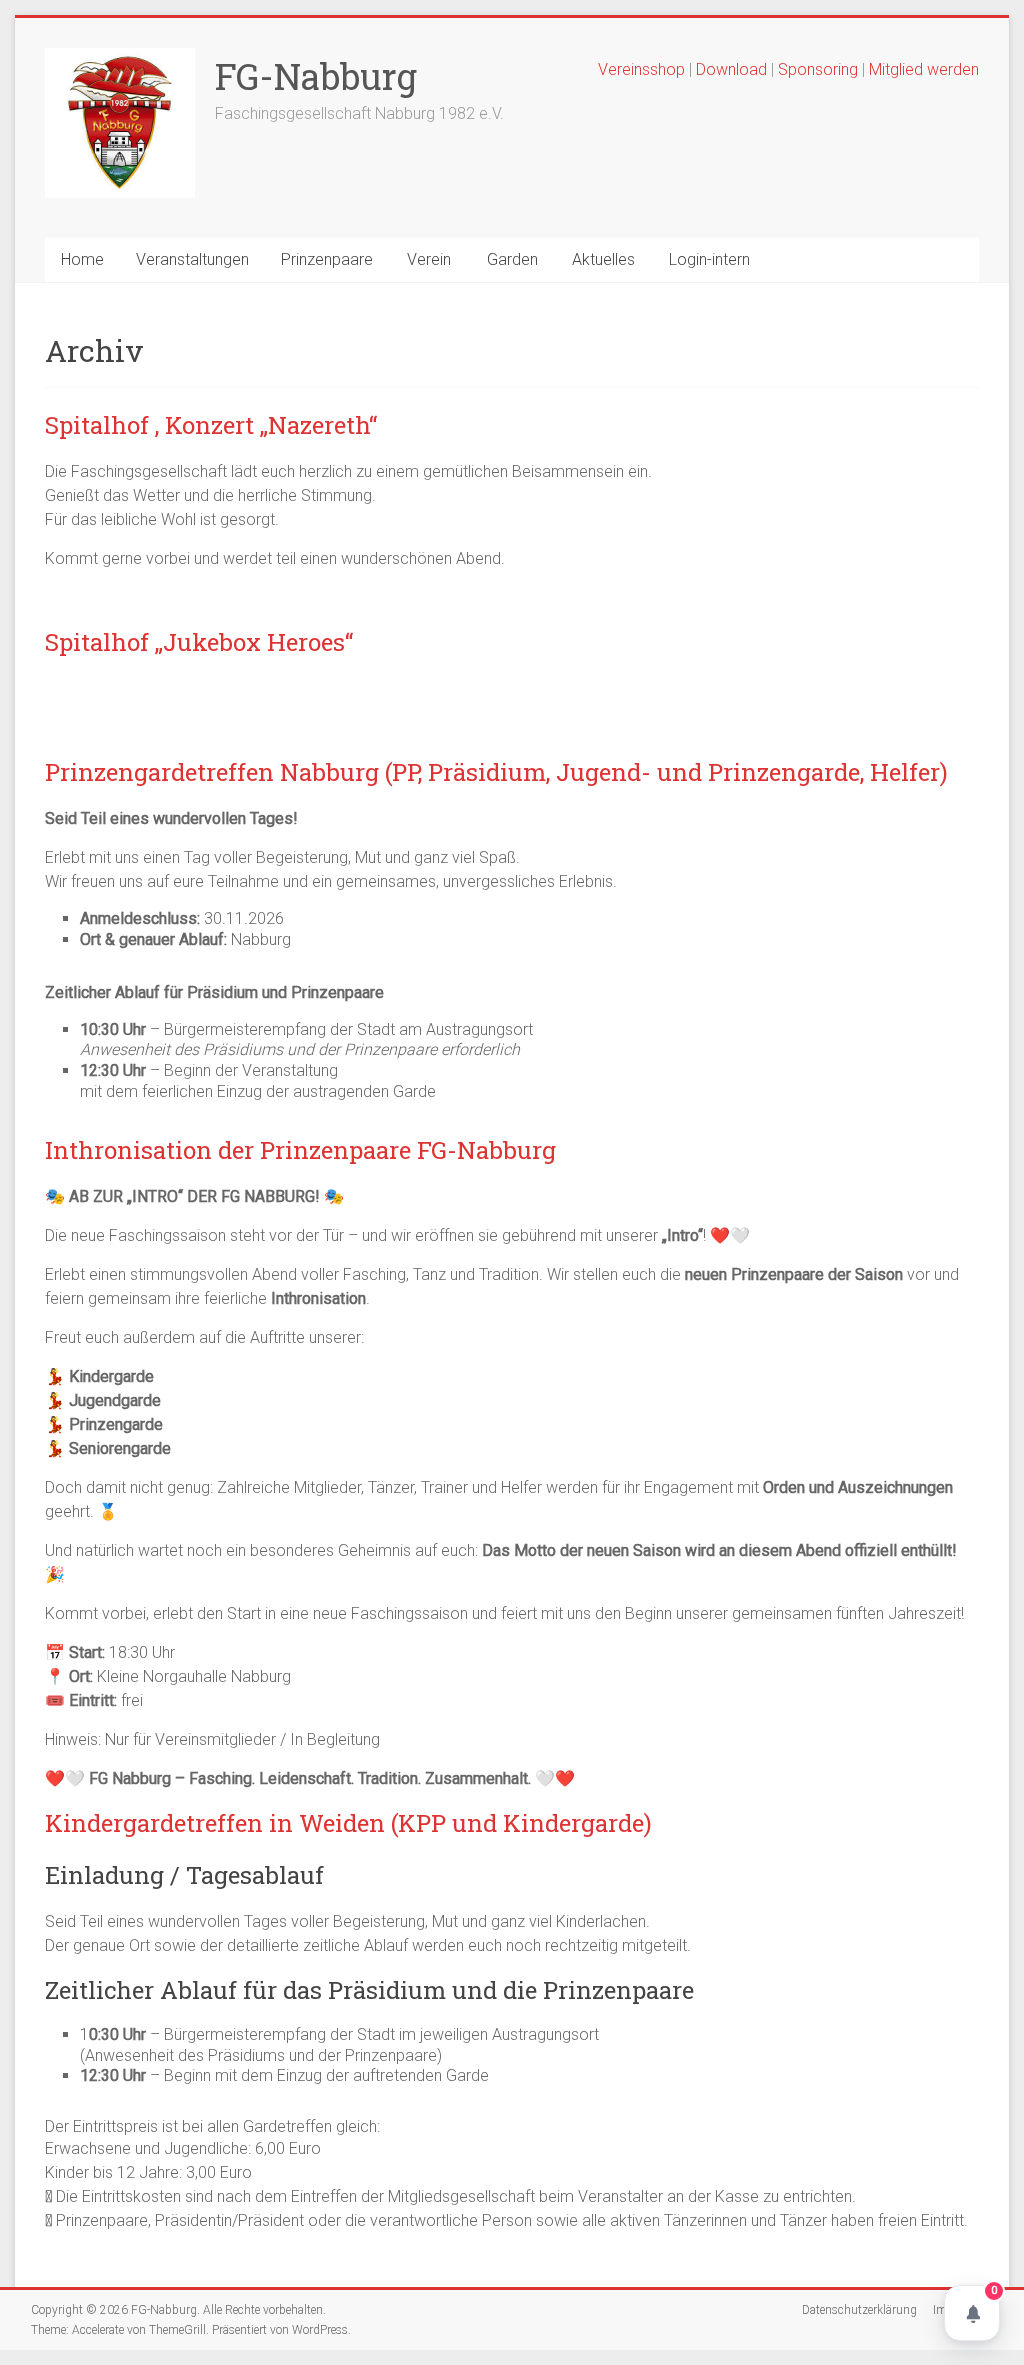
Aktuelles (603, 259)
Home (82, 259)
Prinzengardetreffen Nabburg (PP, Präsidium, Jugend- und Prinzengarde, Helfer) (496, 772)
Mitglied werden (924, 69)
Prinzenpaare (327, 259)
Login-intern (709, 259)
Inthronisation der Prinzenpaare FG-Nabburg (300, 1150)
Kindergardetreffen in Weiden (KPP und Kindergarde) (348, 1823)
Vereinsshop (641, 69)
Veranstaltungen (192, 259)
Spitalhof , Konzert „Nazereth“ (211, 425)
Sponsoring (818, 69)
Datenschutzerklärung (859, 2310)
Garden (512, 259)
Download (733, 69)
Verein (429, 259)
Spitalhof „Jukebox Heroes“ (199, 642)
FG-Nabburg (316, 76)
